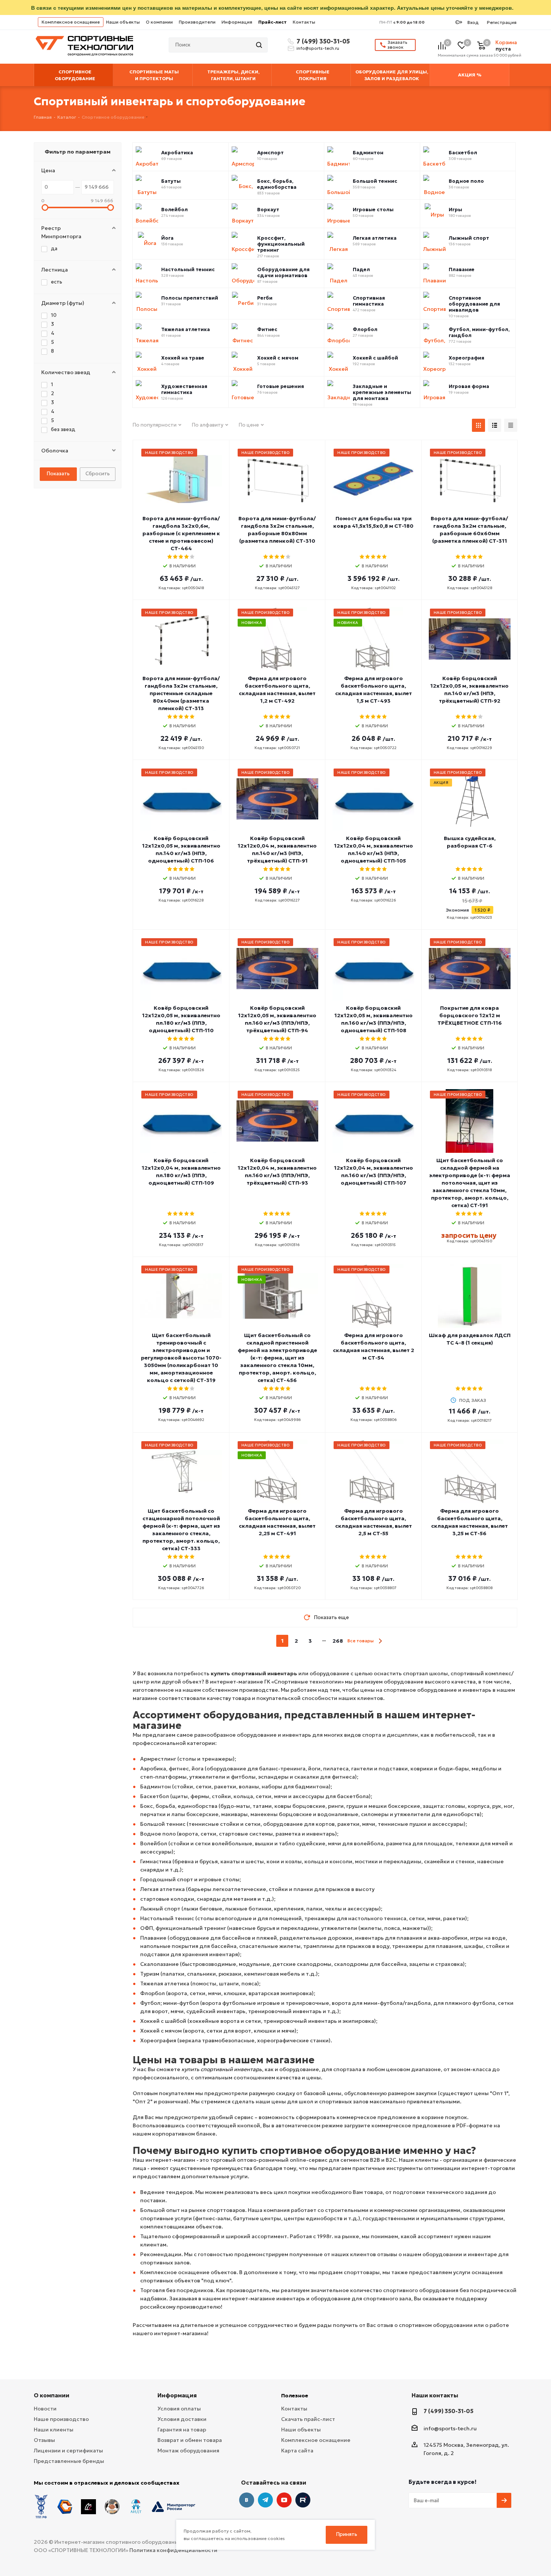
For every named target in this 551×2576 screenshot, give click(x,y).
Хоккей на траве (183, 358)
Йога (167, 238)
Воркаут (268, 210)
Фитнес (267, 330)
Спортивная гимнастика (369, 301)
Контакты (304, 22)
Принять (347, 2534)
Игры (455, 210)
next (380, 1641)
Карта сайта (297, 2451)
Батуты (171, 181)
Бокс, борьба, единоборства (277, 184)
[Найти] (260, 45)
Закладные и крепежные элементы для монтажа (382, 393)
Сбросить (98, 474)
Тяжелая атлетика (186, 330)
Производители (197, 22)
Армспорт (270, 153)
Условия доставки (182, 2419)
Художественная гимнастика (184, 390)
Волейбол (174, 210)
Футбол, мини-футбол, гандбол (479, 333)
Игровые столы (373, 210)
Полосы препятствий (190, 298)
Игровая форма (469, 387)
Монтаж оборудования (188, 2451)
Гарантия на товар (182, 2430)
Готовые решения (281, 387)
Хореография (466, 358)
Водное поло (466, 181)
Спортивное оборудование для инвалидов (474, 304)
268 (338, 1641)
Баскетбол (463, 153)
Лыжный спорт (469, 238)
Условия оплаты (179, 2409)
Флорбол (365, 330)
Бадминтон (368, 153)
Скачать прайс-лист (308, 2419)
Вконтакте (247, 2500)
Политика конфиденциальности (173, 2550)
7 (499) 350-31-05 (322, 41)
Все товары (361, 1641)
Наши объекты (123, 22)
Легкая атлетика (375, 238)
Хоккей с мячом (278, 358)
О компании (159, 22)
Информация (237, 22)
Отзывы (44, 2440)
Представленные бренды (69, 2461)
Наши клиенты (54, 2430)
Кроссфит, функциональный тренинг (281, 244)
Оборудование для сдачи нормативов (283, 273)
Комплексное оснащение (71, 22)
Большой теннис (375, 181)
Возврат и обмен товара (190, 2440)
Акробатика (177, 153)
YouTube (284, 2500)
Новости (45, 2409)
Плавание (462, 270)
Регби (265, 298)
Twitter (303, 2500)
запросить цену (469, 1235)
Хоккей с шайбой (375, 358)
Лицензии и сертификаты (68, 2451)
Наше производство (61, 2419)
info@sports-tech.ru (318, 48)
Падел (361, 270)
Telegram (265, 2500)
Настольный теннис (188, 270)
